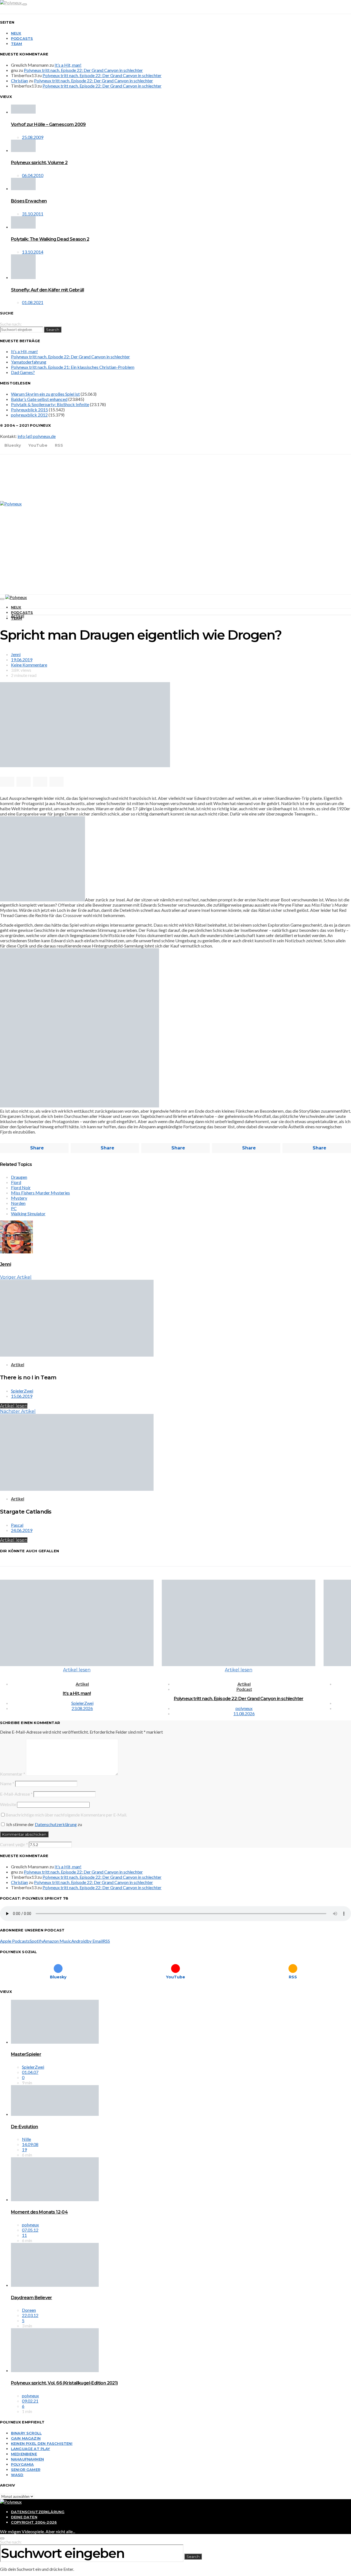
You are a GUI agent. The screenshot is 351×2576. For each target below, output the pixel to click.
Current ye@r (14, 1844)
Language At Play (31, 2449)
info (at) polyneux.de (37, 436)
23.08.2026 (82, 1708)
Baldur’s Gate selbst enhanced (39, 399)
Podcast (244, 1689)
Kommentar (13, 1774)
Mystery (19, 1198)
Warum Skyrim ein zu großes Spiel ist (45, 394)
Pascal (17, 1525)
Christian (19, 81)
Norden (18, 1203)
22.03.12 (30, 2315)
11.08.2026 (244, 1713)
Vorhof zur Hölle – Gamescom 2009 (48, 124)
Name (7, 1783)
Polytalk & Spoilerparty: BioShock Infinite (50, 404)
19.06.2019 (22, 660)
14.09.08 (30, 2144)
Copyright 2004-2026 (34, 2522)
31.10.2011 (33, 214)
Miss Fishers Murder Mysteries (40, 1193)
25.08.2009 (33, 137)
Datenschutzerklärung (56, 1824)
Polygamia (22, 2464)
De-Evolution (25, 2127)
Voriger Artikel (16, 1277)
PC (14, 1208)
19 (24, 2149)
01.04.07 (30, 2072)
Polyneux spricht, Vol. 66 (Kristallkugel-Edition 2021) (64, 2383)
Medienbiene (24, 2454)
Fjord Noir (21, 1187)
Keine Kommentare (29, 665)
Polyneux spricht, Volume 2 (39, 163)
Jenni (16, 654)
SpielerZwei (22, 1391)
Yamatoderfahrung (29, 362)
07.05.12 (30, 2230)
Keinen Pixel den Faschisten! (42, 2443)
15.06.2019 (22, 1396)
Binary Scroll (26, 2433)
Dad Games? (23, 372)
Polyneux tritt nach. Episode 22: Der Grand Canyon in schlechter (83, 70)
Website (8, 1804)
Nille (26, 2139)
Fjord (16, 1182)
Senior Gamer (26, 2470)
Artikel (18, 616)
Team (17, 44)
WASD (17, 2475)
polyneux (244, 1708)
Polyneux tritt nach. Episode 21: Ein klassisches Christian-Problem (73, 367)
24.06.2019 (22, 1530)
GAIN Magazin (26, 2438)
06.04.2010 (33, 175)
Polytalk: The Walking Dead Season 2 (50, 239)
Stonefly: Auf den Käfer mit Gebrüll (47, 290)
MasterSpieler (26, 2054)
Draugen (19, 1177)
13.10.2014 (33, 252)
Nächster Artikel (18, 1411)
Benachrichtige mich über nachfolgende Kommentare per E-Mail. (66, 1815)
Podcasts (22, 38)
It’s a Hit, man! (68, 65)
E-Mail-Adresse (16, 1794)
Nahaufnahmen (27, 2459)
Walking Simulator (28, 1214)
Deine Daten (24, 2517)
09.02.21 (30, 2401)
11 (24, 2235)
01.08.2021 (33, 302)
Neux (16, 33)
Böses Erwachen (29, 201)
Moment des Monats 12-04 (39, 2212)
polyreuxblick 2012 (29, 415)
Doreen (29, 2310)
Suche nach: (11, 324)
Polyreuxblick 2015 (29, 410)
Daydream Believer (32, 2298)
